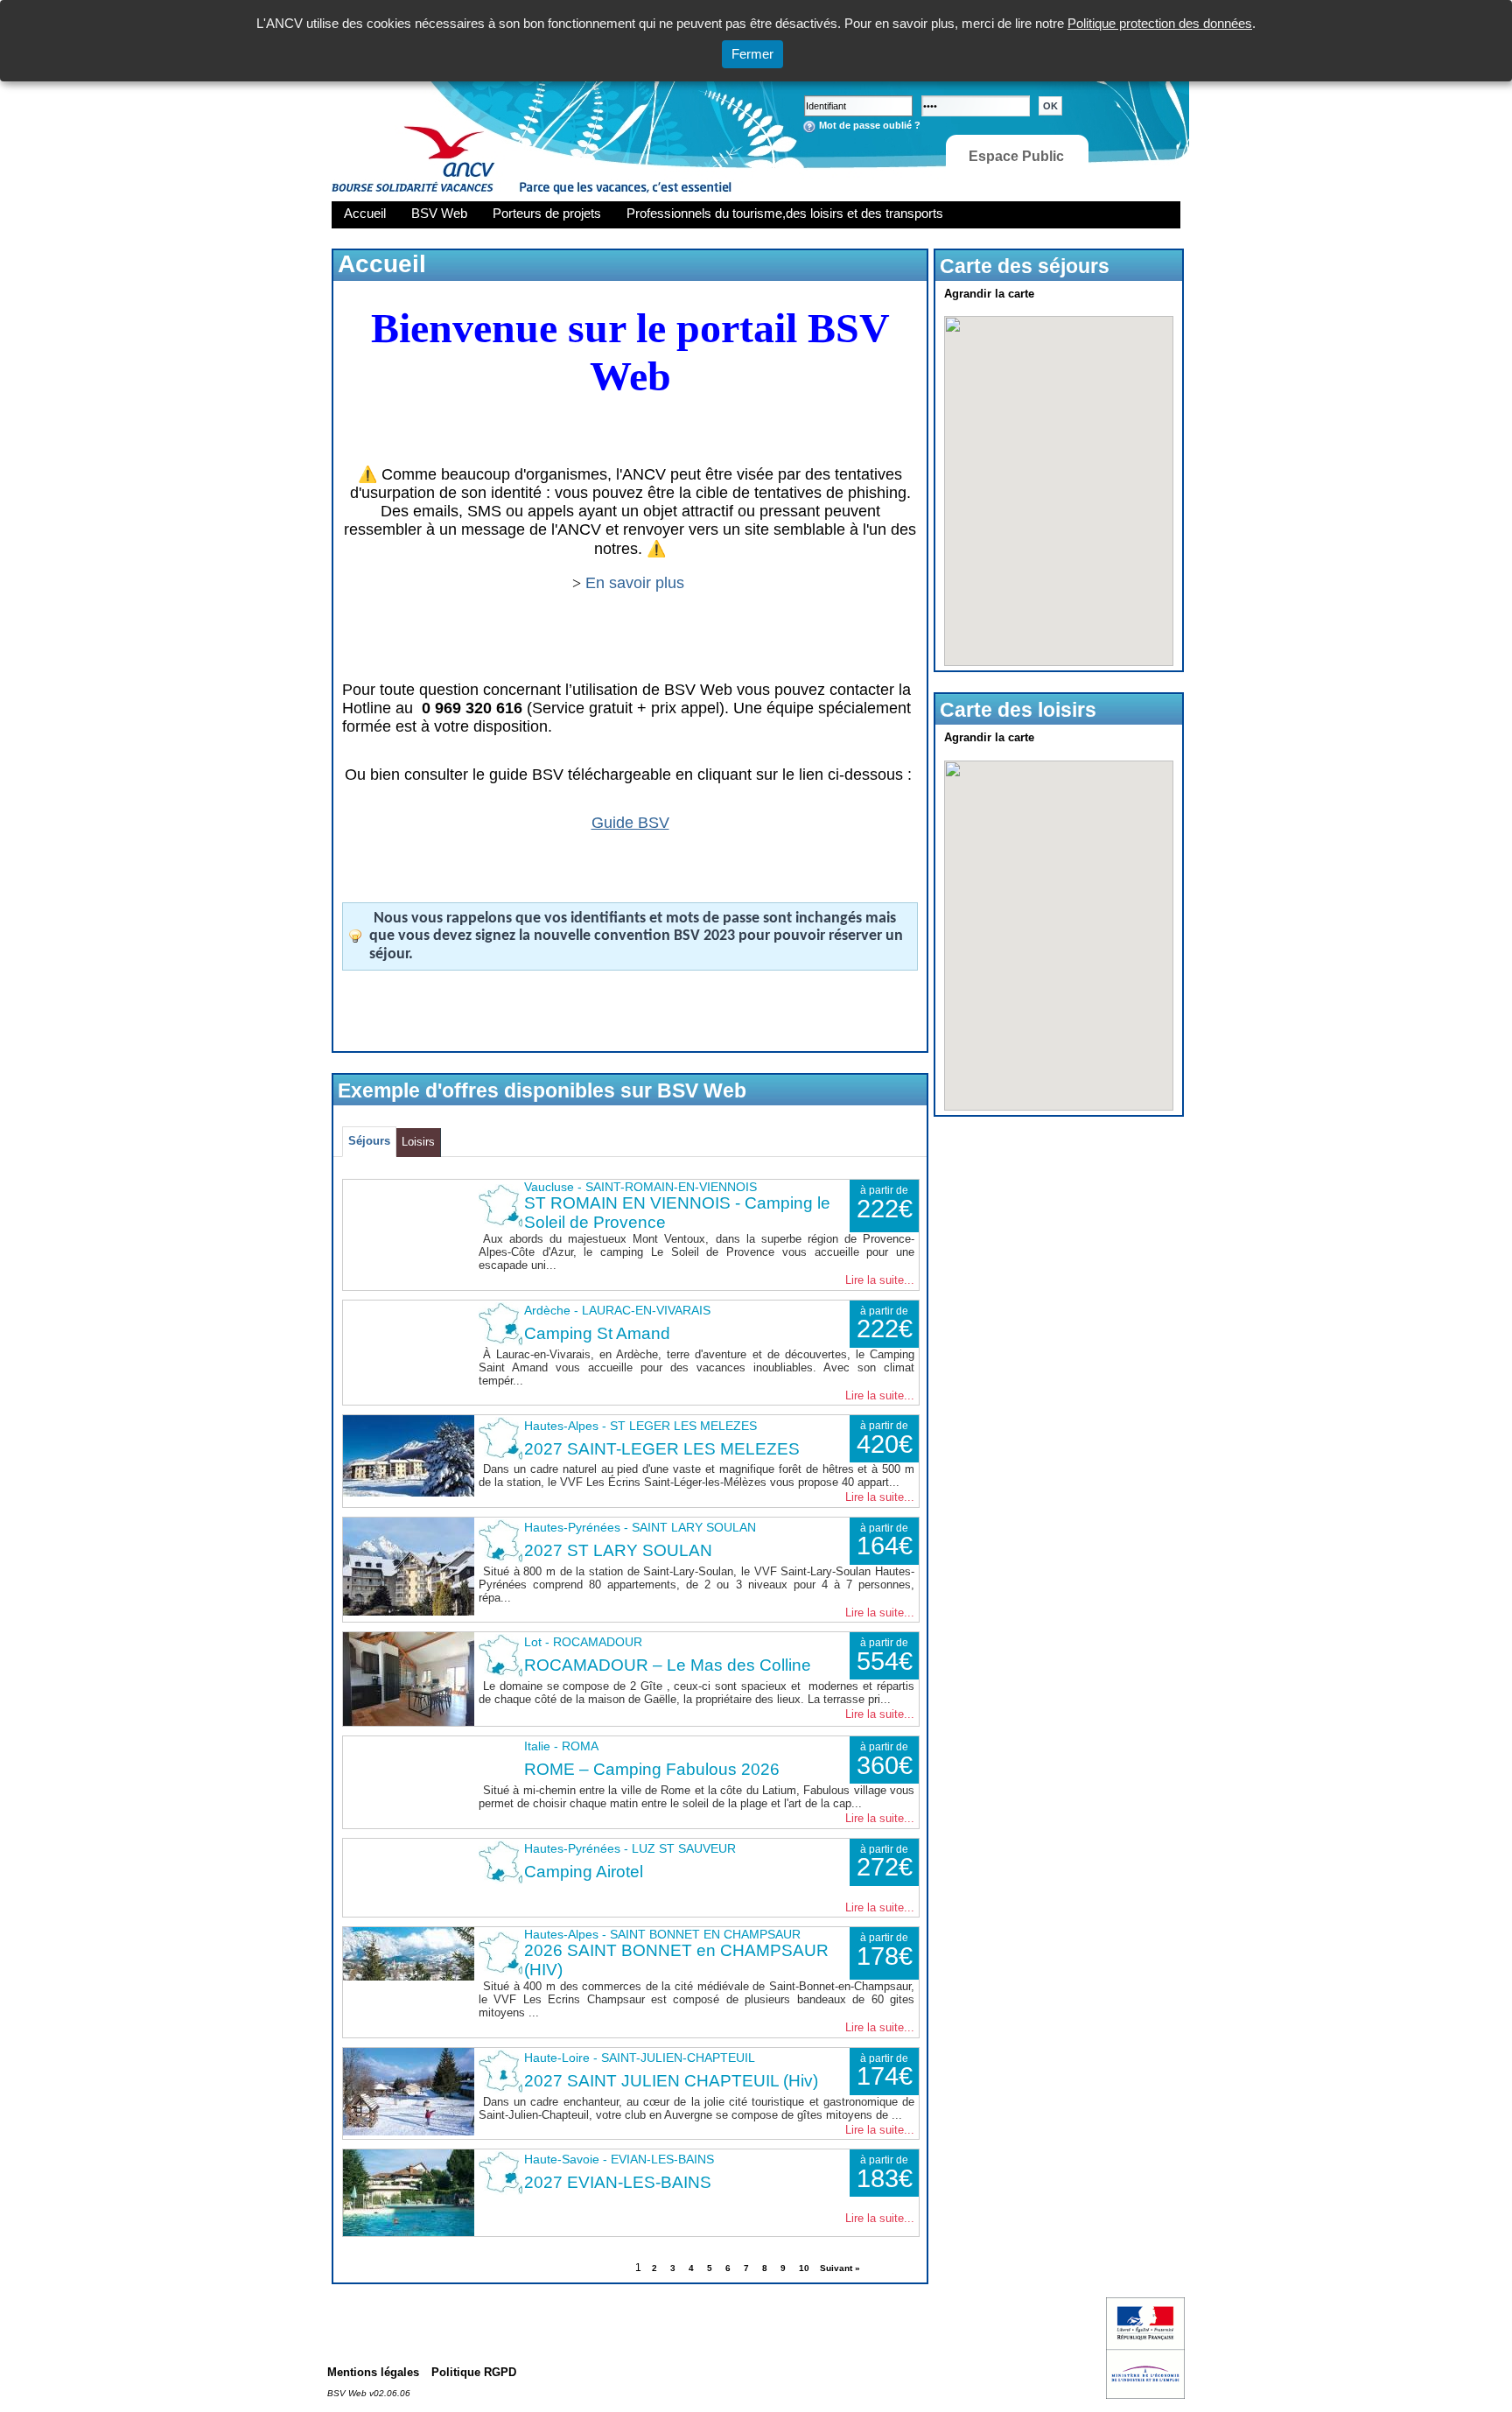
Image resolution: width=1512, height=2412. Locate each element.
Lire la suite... (880, 1280)
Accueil (365, 213)
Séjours (369, 1141)
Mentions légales (373, 2372)
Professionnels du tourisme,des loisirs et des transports (785, 213)
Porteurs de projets (547, 213)
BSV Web (439, 213)
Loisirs (418, 1142)
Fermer (752, 54)
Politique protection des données (1160, 23)
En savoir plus (637, 583)
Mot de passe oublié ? (870, 125)
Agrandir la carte (989, 294)
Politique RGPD (474, 2372)
